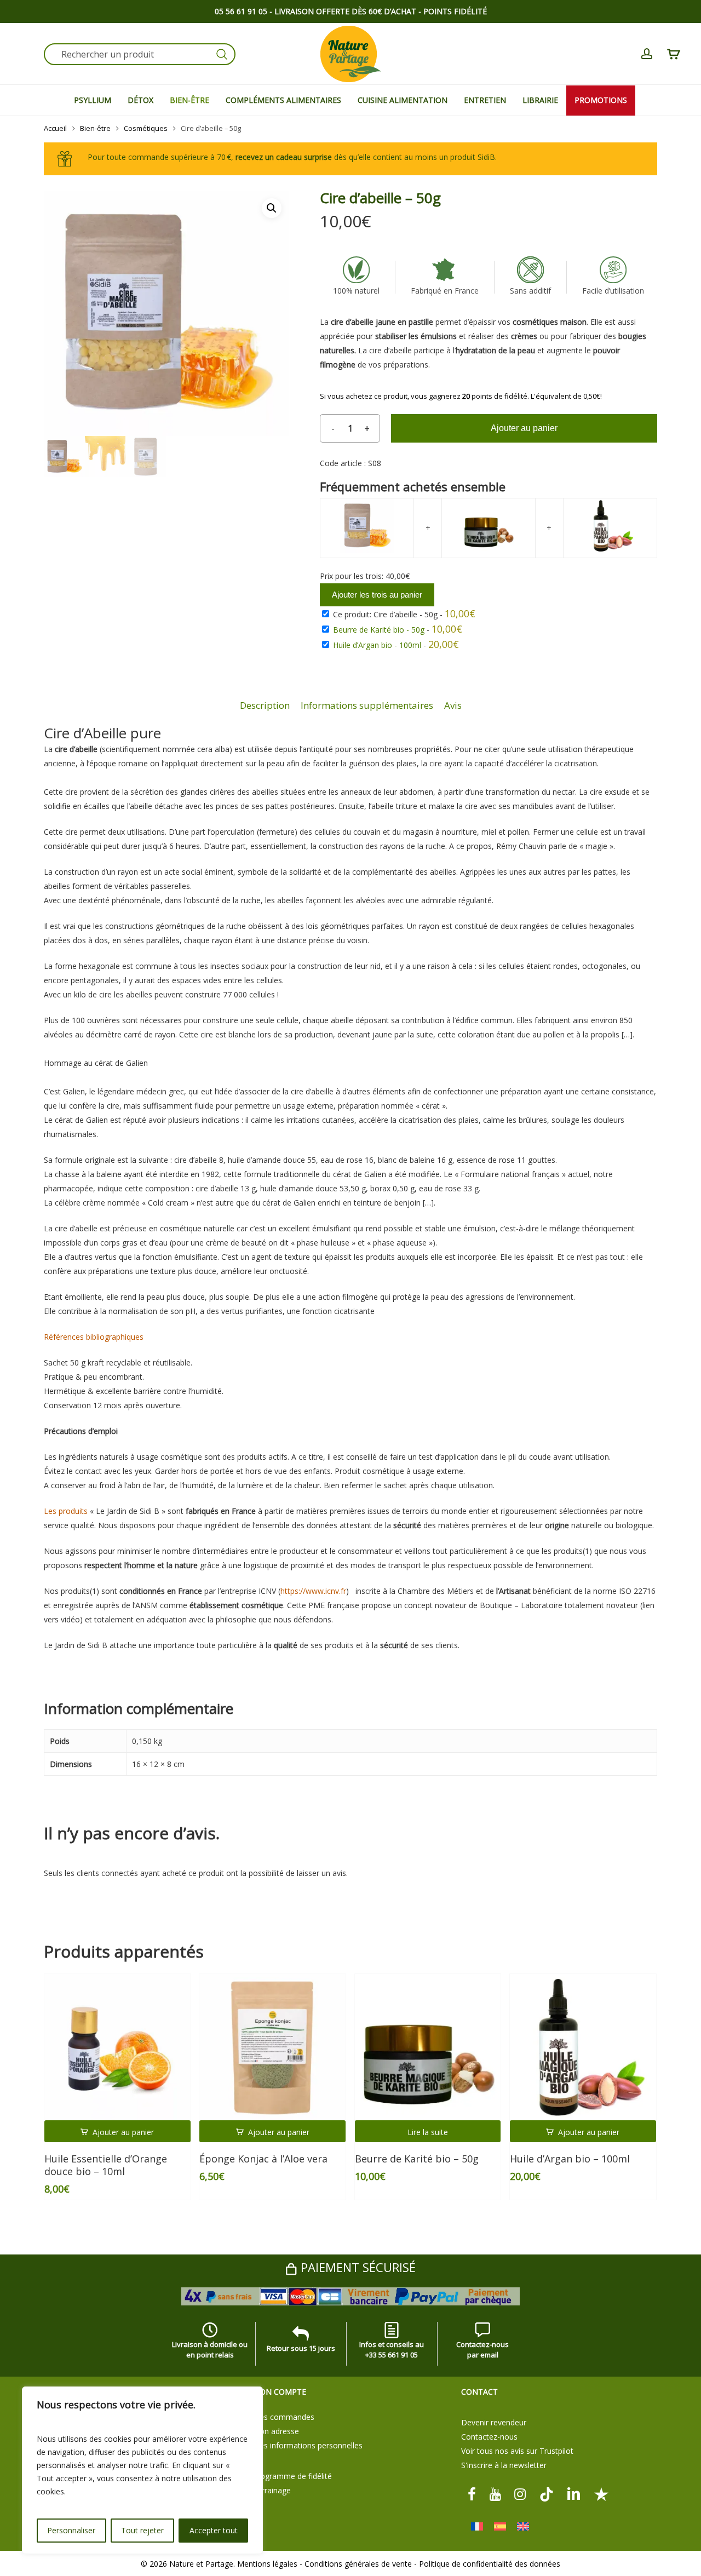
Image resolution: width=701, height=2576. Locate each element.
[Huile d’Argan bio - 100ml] (583, 2047)
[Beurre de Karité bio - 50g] (428, 2047)
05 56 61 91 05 (241, 11)
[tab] (265, 706)
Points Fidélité (455, 11)
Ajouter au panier (524, 428)
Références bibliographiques (94, 1337)
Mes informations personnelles (308, 2445)
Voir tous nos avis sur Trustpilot (517, 2451)
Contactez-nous (489, 2437)
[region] (142, 2470)
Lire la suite (428, 2132)
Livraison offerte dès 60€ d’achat (345, 11)
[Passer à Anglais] (523, 2526)
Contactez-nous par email (482, 2350)
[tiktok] (547, 2494)
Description (265, 705)
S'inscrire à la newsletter (504, 2465)
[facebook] (472, 2494)
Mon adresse (276, 2431)
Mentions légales (267, 2564)
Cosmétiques (146, 128)
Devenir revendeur (494, 2422)
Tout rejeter (142, 2530)
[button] (272, 208)
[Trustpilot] (601, 2494)
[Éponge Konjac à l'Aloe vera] (272, 2047)
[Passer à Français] (477, 2526)
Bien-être (95, 128)
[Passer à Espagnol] (500, 2526)
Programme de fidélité (292, 2476)
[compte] (647, 54)
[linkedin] (574, 2494)
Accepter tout (214, 2530)
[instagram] (520, 2494)
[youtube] (495, 2494)
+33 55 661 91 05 (392, 2355)
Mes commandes (283, 2417)
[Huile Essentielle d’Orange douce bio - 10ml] (117, 2047)
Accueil (55, 128)
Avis (453, 705)
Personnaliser (71, 2530)
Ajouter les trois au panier (377, 595)
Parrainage (272, 2490)
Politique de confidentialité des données (490, 2564)
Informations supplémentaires (367, 705)
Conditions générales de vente (358, 2564)
